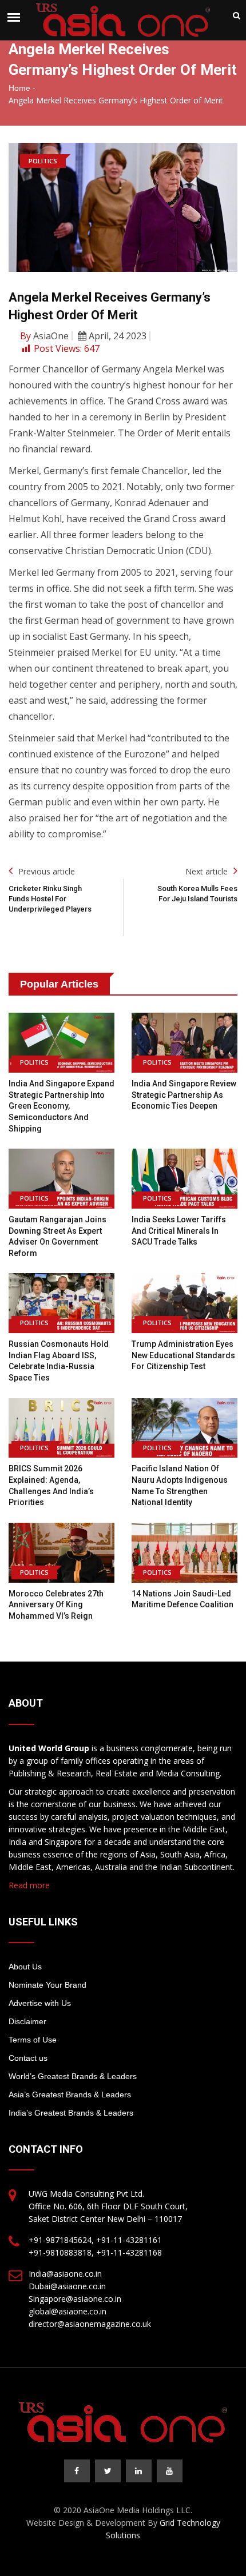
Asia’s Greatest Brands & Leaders (70, 2094)
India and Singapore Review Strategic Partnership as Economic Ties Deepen (184, 1095)
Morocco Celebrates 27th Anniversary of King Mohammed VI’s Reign (56, 1605)
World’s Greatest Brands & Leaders (73, 2076)
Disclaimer (27, 2021)
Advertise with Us (40, 2003)
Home (19, 88)
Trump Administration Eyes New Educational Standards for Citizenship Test (183, 1355)
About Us (25, 1967)
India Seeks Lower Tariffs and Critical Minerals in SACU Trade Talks (179, 1231)
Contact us (28, 2058)
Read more (29, 1885)
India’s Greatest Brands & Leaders (71, 2113)
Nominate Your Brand (47, 1985)
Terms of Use (33, 2040)
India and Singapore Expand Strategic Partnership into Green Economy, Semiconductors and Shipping (61, 1106)
